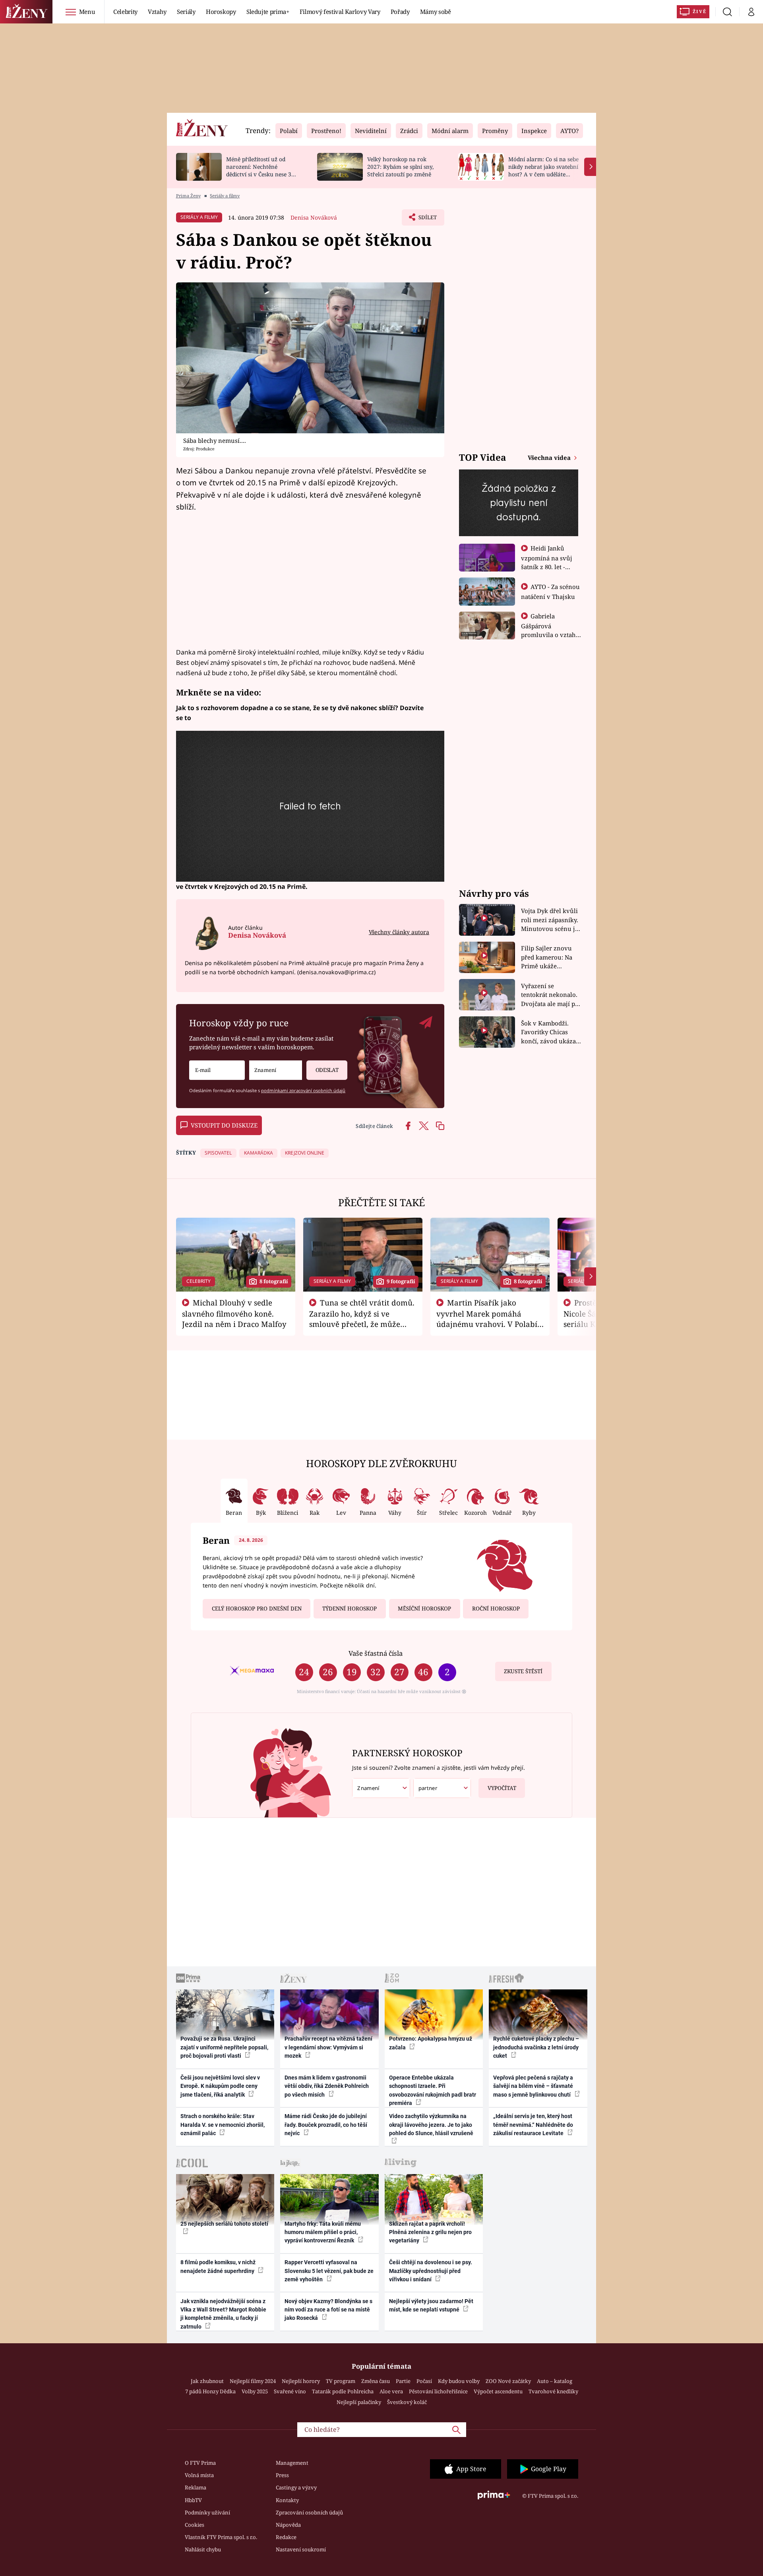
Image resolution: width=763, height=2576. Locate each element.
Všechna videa (550, 458)
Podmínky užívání (207, 2512)
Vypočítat (502, 1788)
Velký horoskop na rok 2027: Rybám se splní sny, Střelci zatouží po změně (400, 167)
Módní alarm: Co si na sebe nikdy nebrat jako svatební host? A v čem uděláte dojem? (543, 170)
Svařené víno (290, 2391)
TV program (341, 2381)
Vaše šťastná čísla (376, 1653)
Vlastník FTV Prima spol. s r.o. (221, 2537)
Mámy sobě (436, 12)
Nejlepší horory (301, 2381)
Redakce (286, 2537)
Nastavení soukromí (301, 2549)
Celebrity (125, 12)
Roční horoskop (496, 1609)
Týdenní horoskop (350, 1609)
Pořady (400, 12)
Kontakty (287, 2500)
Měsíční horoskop (424, 1609)
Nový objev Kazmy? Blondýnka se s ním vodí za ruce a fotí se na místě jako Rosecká (328, 2310)
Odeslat (327, 1070)
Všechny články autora (399, 932)
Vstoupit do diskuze (224, 1125)
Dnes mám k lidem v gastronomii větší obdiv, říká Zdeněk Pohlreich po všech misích (327, 2086)
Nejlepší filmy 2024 (253, 2381)
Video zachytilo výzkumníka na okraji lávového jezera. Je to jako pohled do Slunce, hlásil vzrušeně (431, 2125)
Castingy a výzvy (296, 2487)
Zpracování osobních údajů (309, 2512)
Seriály (186, 12)
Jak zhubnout (207, 2381)
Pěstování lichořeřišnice (438, 2391)
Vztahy (157, 12)
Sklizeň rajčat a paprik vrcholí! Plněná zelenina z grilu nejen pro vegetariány (430, 2232)
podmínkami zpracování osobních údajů (303, 1090)
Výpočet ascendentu (498, 2391)
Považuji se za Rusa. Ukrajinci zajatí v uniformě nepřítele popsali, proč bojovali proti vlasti (224, 2047)
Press (282, 2475)
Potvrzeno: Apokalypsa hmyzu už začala (431, 2043)
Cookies (195, 2525)
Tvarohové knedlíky (553, 2391)
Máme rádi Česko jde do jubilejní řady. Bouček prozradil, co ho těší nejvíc (326, 2125)
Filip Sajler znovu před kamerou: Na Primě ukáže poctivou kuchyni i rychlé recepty (548, 957)
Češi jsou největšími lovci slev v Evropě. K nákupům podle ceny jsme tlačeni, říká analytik (220, 2086)
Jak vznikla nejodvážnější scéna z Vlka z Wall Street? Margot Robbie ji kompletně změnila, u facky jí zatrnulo (223, 2314)
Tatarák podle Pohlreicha (343, 2391)
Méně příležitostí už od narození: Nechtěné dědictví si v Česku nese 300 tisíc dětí (262, 170)
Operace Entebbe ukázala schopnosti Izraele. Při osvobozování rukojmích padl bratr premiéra (433, 2090)
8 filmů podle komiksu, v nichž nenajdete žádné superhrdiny (218, 2266)
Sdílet (427, 220)
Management (292, 2463)
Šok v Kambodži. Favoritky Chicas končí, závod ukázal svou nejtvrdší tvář (549, 1032)
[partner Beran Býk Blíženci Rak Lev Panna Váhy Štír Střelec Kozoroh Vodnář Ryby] (442, 1788)
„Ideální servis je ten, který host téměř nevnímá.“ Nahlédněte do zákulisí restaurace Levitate (533, 2125)
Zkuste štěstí (523, 1671)
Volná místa (199, 2475)
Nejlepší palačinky (359, 2402)
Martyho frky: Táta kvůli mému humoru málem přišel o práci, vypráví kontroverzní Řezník (323, 2232)
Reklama (196, 2487)
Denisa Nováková (314, 217)
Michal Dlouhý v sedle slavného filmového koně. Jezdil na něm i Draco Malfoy (234, 1313)
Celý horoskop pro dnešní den (257, 1609)
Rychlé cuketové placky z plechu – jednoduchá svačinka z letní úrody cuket (536, 2047)
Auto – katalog (555, 2381)
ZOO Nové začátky (508, 2381)
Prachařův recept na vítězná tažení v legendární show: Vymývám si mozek (328, 2047)
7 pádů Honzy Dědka (210, 2391)
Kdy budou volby (459, 2381)
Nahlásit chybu (203, 2549)
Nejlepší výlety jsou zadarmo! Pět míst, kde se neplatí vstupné (431, 2305)
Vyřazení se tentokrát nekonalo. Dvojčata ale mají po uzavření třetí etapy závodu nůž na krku (550, 995)
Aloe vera (391, 2391)
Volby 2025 (255, 2391)
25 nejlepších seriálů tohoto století (224, 2224)
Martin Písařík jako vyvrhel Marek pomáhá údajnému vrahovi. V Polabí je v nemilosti (487, 1319)
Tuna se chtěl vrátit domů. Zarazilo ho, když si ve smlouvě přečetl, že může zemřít (362, 1319)
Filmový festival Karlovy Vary (340, 12)
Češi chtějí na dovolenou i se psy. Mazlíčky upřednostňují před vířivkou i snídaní (431, 2271)
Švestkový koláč (407, 2402)
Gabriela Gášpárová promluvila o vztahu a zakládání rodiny (550, 630)
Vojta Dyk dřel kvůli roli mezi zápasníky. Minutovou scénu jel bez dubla (551, 920)
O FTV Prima (200, 2463)
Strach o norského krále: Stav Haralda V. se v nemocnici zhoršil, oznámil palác (223, 2125)
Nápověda (288, 2525)
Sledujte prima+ (268, 12)
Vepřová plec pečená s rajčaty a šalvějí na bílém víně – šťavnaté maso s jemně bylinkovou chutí (533, 2086)
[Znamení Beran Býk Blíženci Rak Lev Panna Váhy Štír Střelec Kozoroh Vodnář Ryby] (276, 1070)
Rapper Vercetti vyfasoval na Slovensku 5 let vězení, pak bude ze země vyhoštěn (329, 2271)
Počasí (424, 2381)
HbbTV (193, 2500)
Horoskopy (221, 12)
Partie (403, 2381)
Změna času (376, 2381)
